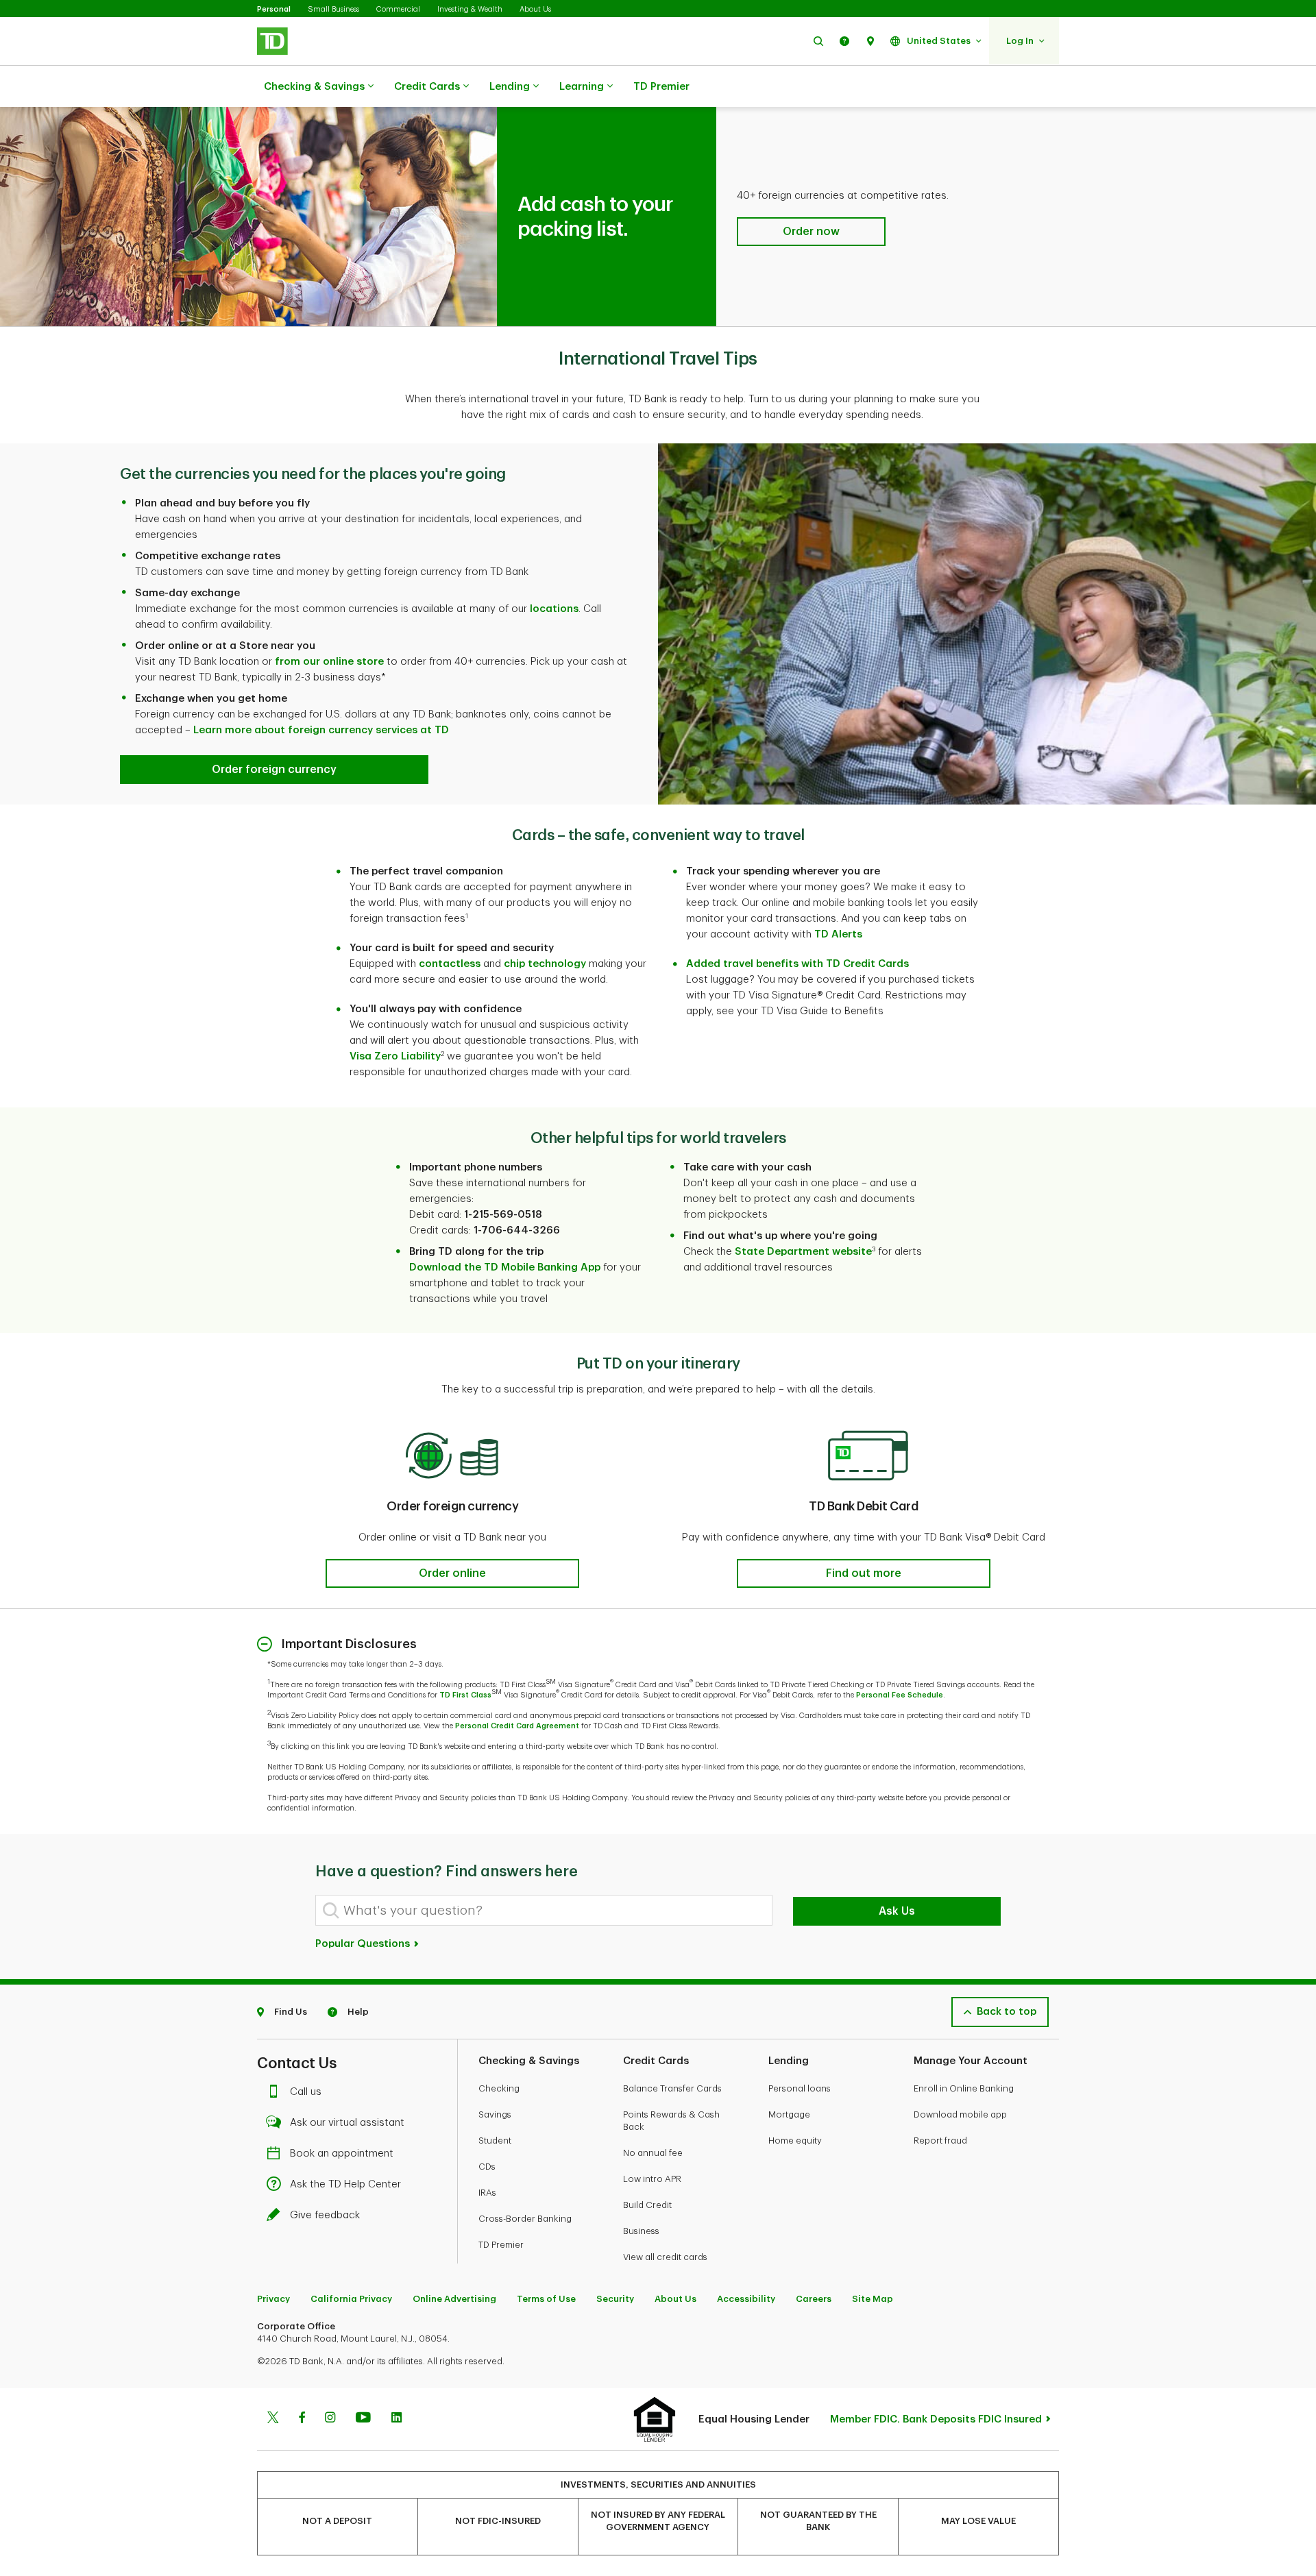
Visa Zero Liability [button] (395, 1056)
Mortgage (789, 2114)
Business (641, 2231)
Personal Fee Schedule (900, 1695)
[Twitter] (273, 2419)
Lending (510, 87)
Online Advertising (454, 2299)
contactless (450, 964)
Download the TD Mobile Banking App (505, 1267)
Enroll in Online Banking (964, 2088)
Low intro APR (652, 2179)
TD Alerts (838, 934)
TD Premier (661, 87)
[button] (818, 41)
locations (554, 609)
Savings (495, 2114)
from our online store (329, 662)
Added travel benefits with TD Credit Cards (797, 964)
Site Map (873, 2299)
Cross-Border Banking (525, 2219)
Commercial (398, 9)
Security (615, 2299)
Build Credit (647, 2205)
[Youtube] (363, 2419)
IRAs (487, 2193)
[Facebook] (302, 2419)
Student (495, 2140)
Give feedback (325, 2215)
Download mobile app (960, 2114)
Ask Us (897, 1911)
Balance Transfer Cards (672, 2088)
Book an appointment (342, 2154)
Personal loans (800, 2088)
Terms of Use (546, 2299)
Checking (499, 2088)
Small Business (333, 9)
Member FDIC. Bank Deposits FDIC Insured (936, 2419)
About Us (535, 9)
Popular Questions (364, 1944)
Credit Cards (427, 87)
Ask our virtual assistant (347, 2123)
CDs (487, 2167)
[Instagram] (330, 2419)
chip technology (545, 964)
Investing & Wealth (470, 9)
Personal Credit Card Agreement (517, 1726)
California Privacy (351, 2299)
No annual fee (653, 2153)
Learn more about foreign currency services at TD (321, 730)
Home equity (795, 2140)
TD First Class (465, 1695)
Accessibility (746, 2299)
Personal (274, 9)
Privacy (273, 2299)
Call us (306, 2092)
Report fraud (940, 2140)
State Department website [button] (803, 1252)
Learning (582, 87)
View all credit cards (665, 2257)
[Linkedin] (397, 2419)
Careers (814, 2299)
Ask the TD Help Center (345, 2184)
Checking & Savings (314, 87)
